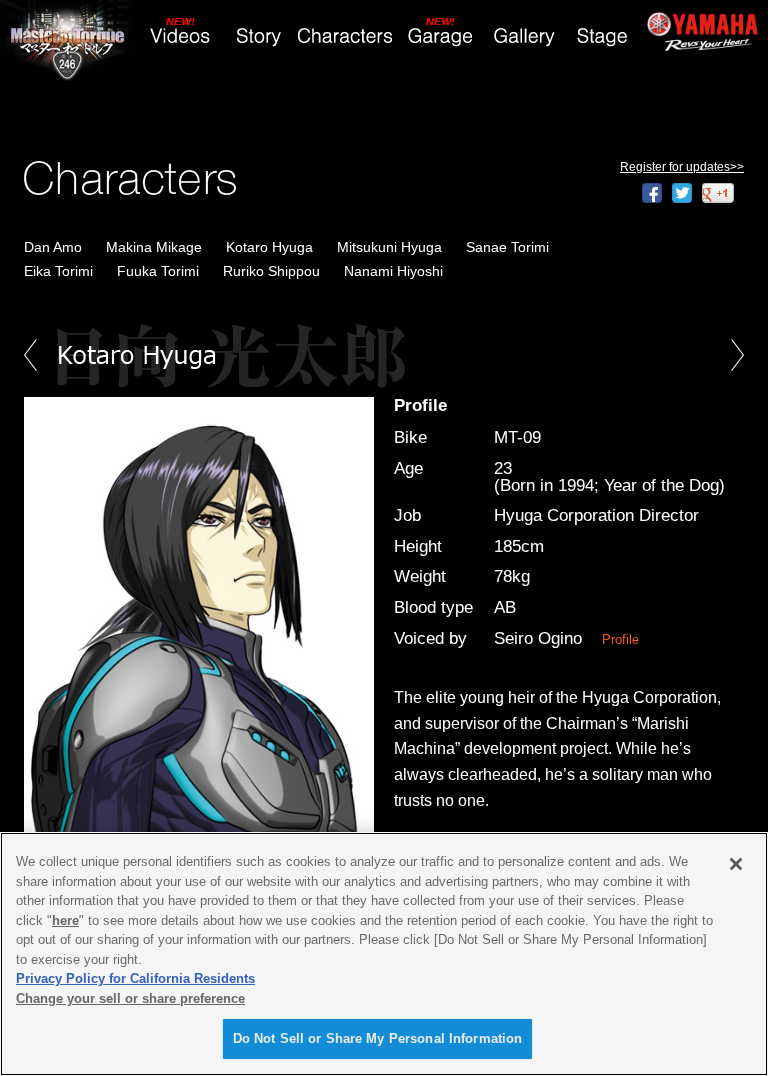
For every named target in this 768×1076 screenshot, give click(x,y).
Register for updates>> (682, 167)
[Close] (736, 864)
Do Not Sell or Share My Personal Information (378, 1038)
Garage (442, 37)
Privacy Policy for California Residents (135, 978)
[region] (384, 954)
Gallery (524, 37)
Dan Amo (53, 247)
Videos (181, 37)
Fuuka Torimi (158, 271)
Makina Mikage (154, 247)
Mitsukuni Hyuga (389, 247)
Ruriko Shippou (271, 271)
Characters (348, 37)
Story (258, 37)
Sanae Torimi (507, 247)
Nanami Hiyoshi (393, 271)
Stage (601, 37)
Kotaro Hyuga (269, 247)
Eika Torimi (58, 271)
